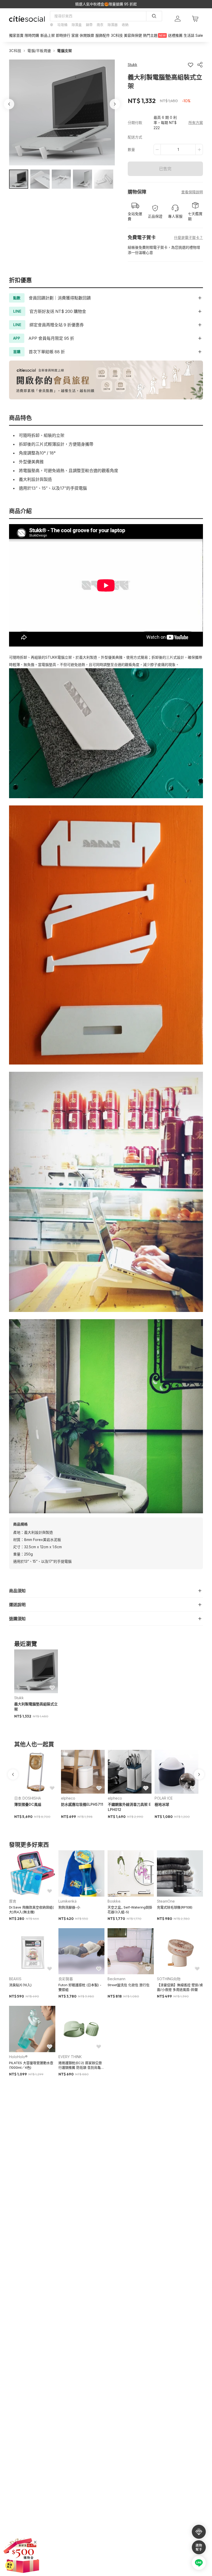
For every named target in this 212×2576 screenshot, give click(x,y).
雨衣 (100, 25)
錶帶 (89, 25)
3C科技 (15, 51)
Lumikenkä (67, 1901)
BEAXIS (15, 1979)
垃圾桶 (62, 25)
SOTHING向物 (169, 1979)
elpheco (68, 1798)
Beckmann (116, 1979)
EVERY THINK (70, 2057)
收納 (125, 25)
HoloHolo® (18, 2057)
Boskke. (114, 1901)
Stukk (19, 1698)
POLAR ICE (164, 1798)
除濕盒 (77, 25)
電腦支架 (65, 51)
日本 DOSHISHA (28, 1798)
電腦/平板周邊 (39, 51)
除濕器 (113, 25)
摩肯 (13, 1901)
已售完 (165, 169)
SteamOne (166, 1901)
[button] (19, 179)
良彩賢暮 (66, 1979)
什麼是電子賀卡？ (188, 237)
